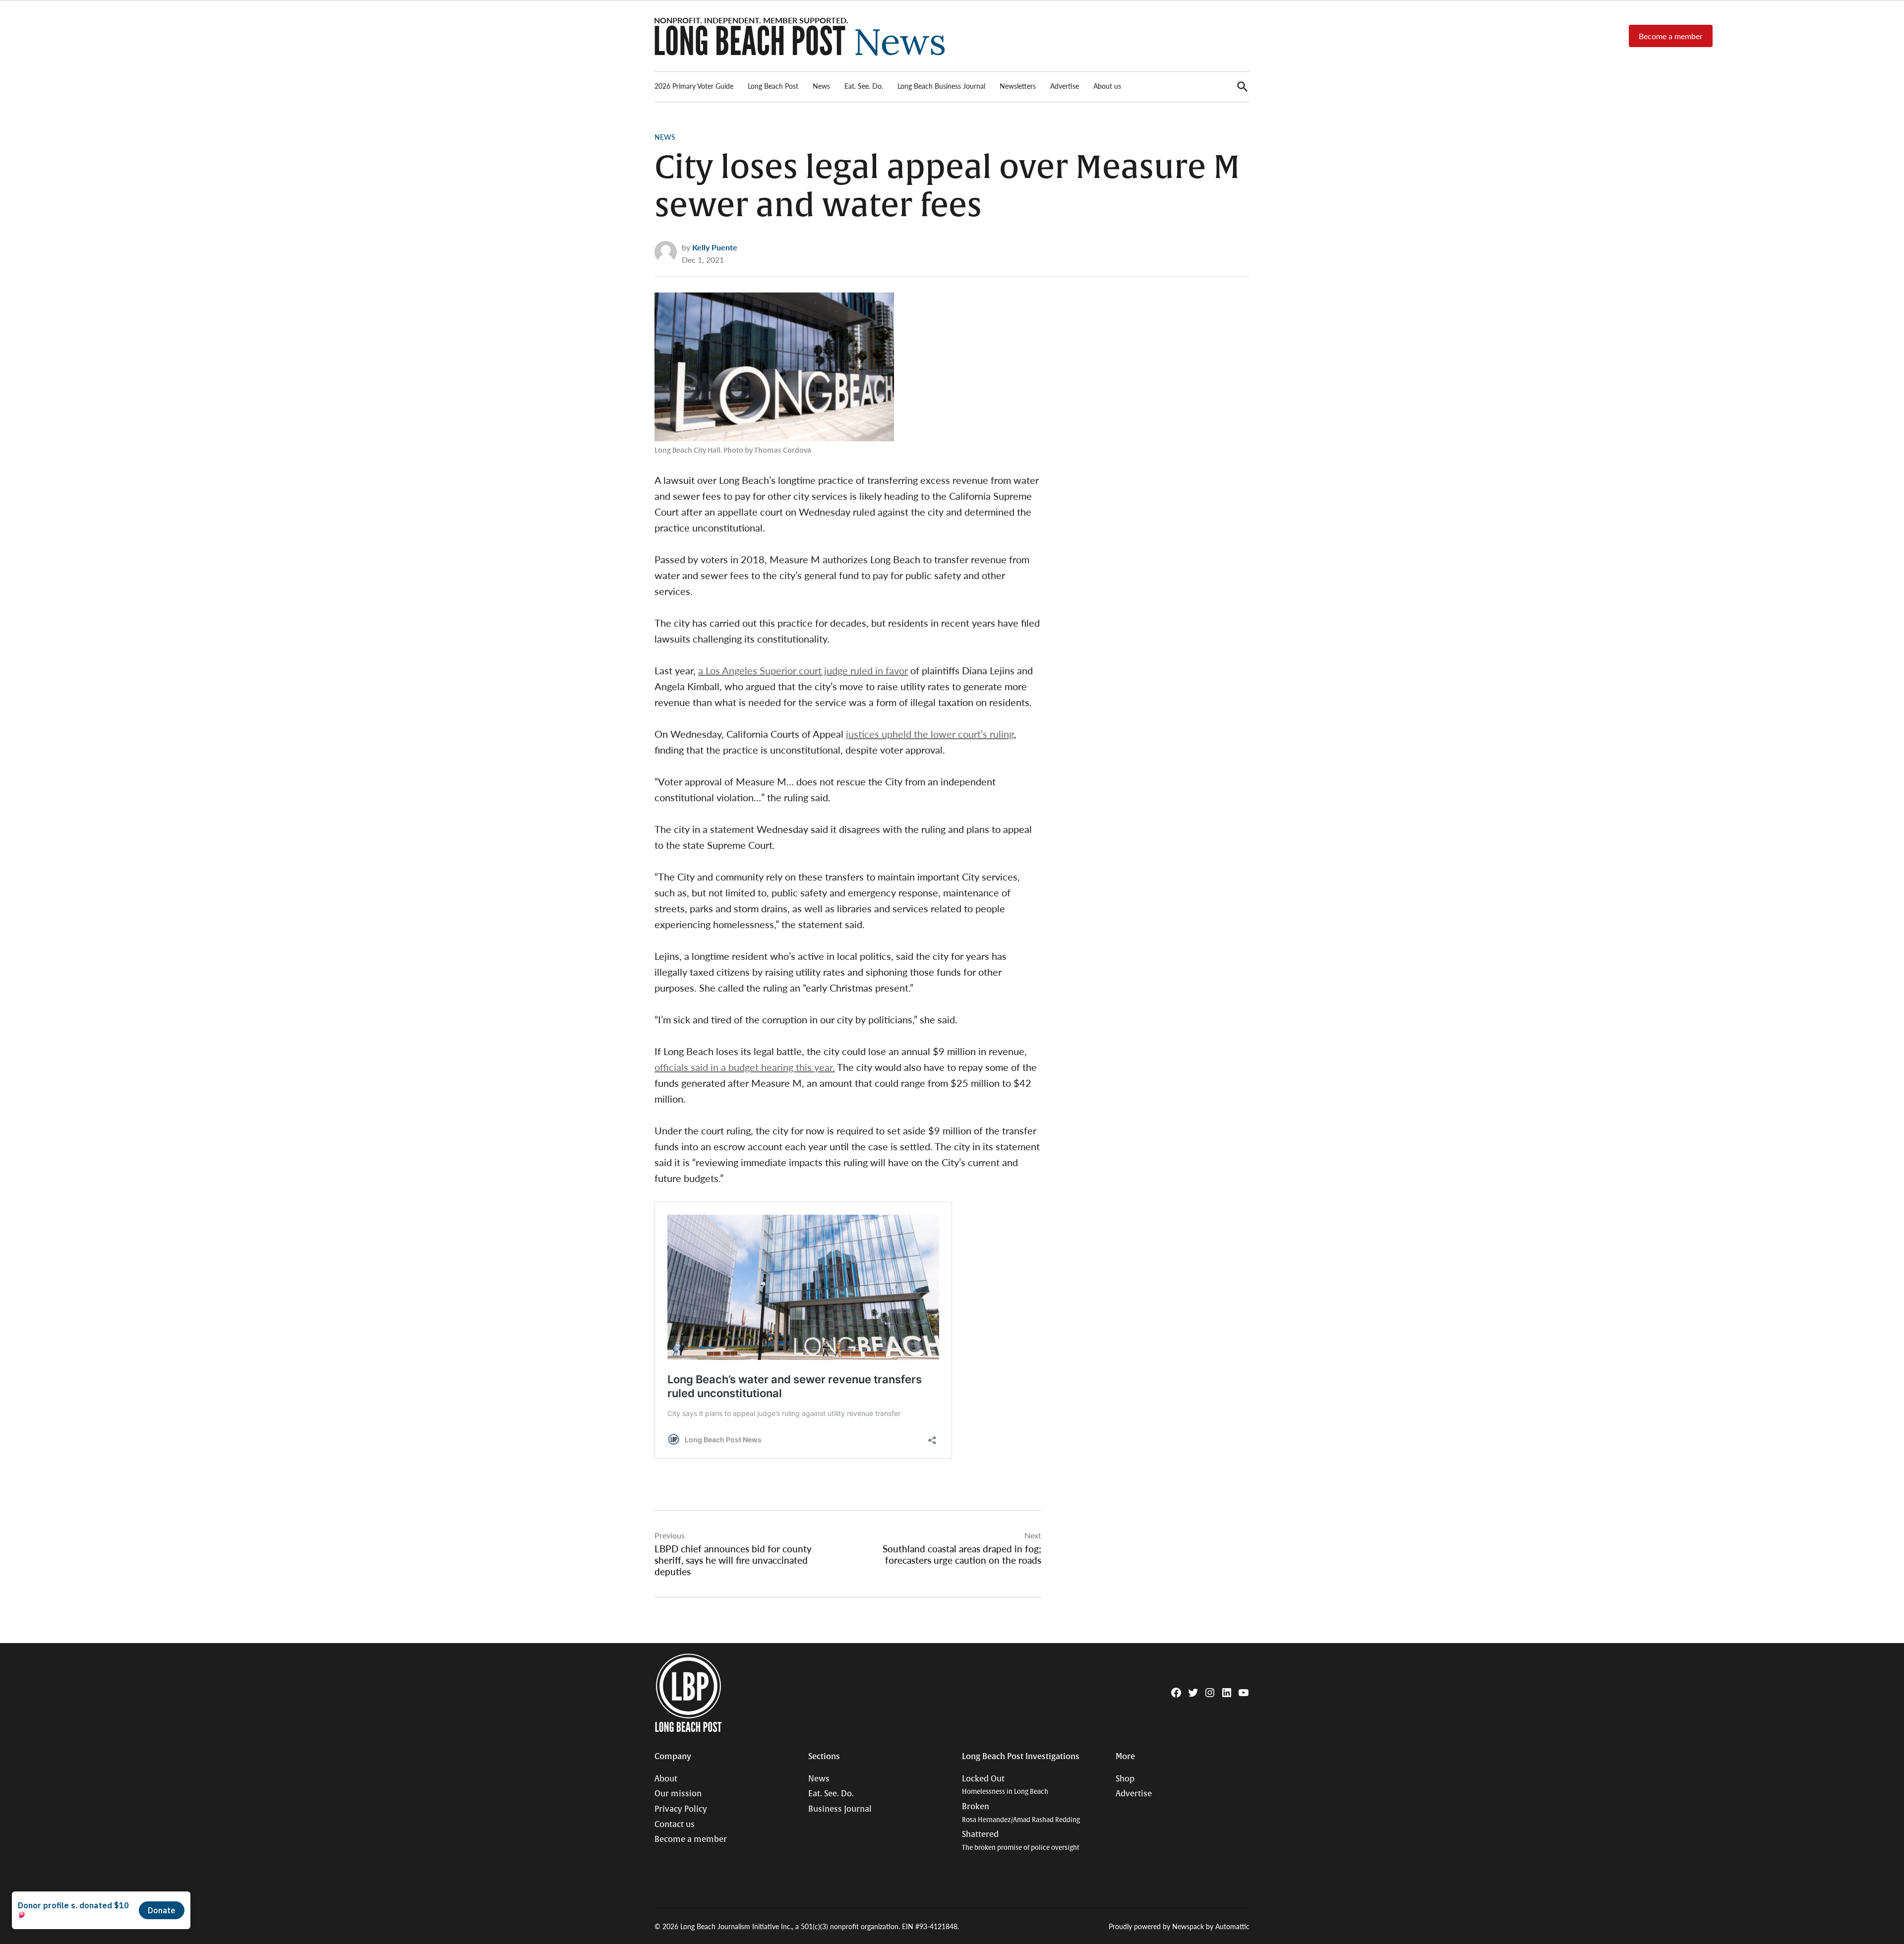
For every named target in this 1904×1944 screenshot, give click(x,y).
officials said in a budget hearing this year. (745, 1067)
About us (1107, 86)
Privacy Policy (681, 1809)
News (821, 86)
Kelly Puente (715, 247)
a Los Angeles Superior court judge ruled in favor (803, 670)
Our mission (678, 1794)
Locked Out (1005, 1785)
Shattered (1021, 1841)
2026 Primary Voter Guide (694, 86)
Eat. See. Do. (864, 86)
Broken (1021, 1813)
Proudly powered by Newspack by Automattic (1179, 1926)
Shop (1125, 1779)
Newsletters (1018, 86)
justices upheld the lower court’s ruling (930, 734)
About (666, 1779)
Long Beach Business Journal (941, 86)
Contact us (675, 1825)
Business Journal (840, 1809)
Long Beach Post (773, 86)
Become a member (1671, 36)
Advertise (1065, 86)
